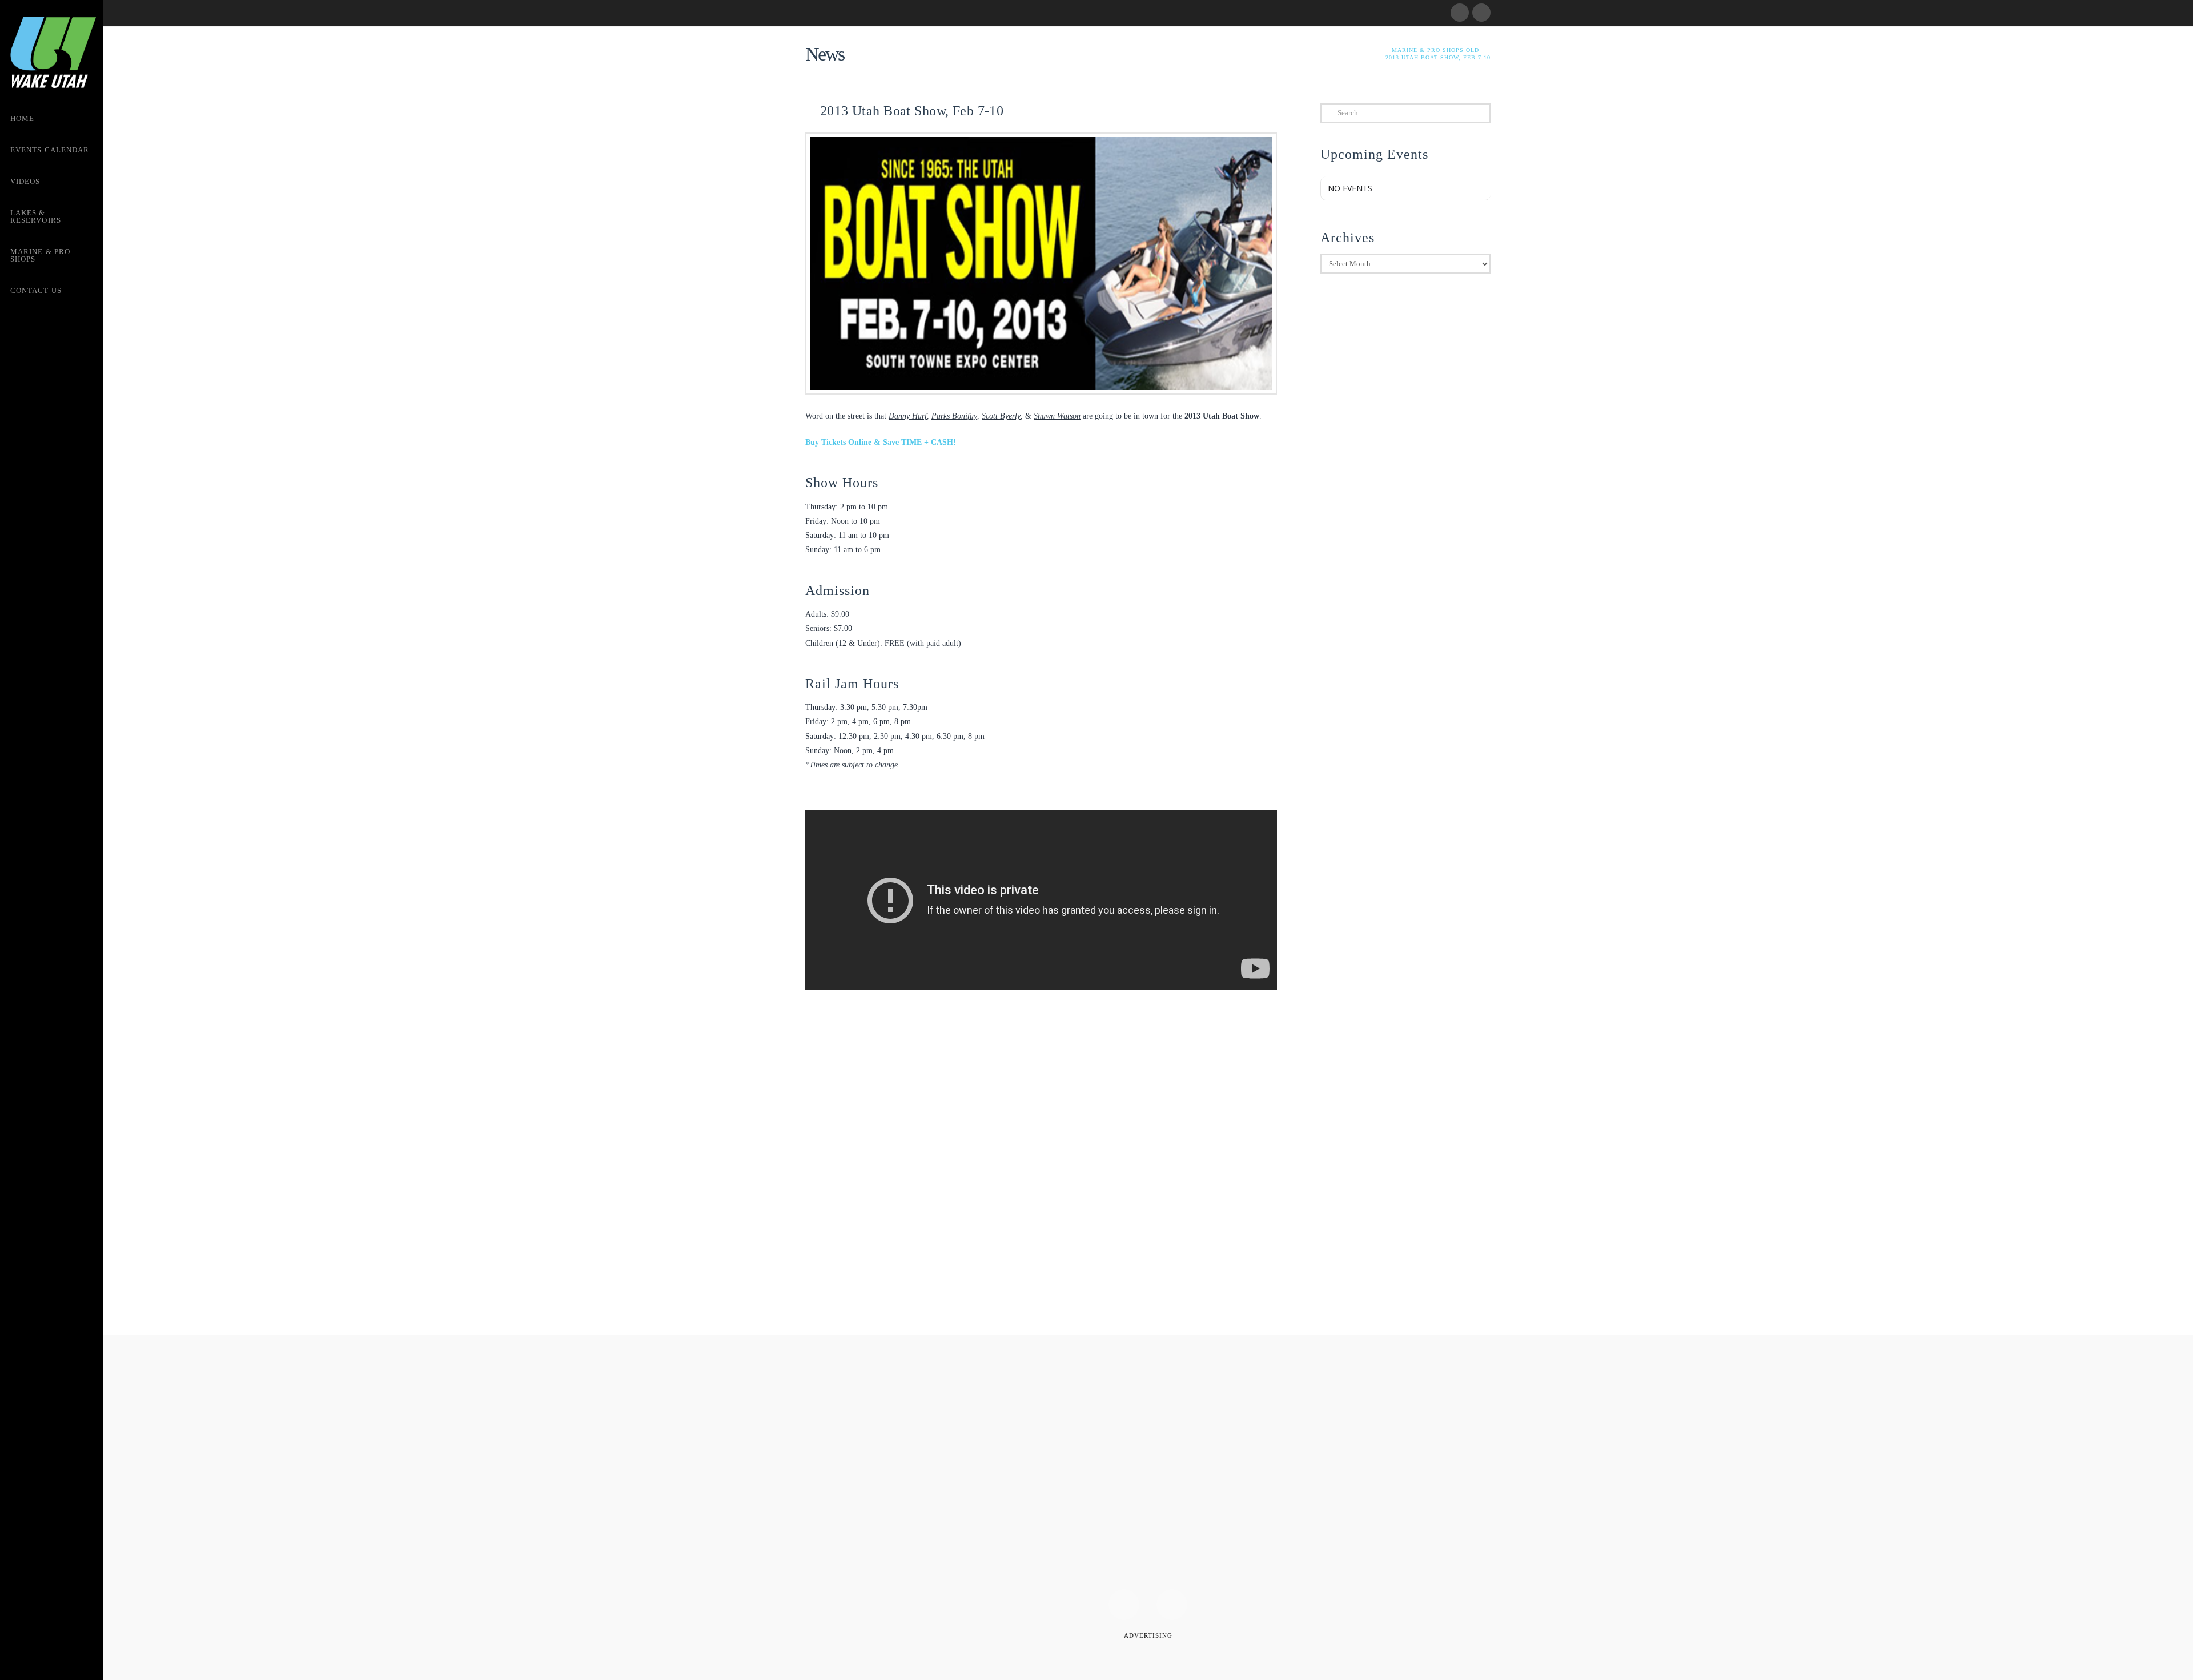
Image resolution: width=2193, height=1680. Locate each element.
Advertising (1148, 1635)
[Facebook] (1460, 13)
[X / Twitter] (1481, 13)
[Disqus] (1041, 1166)
